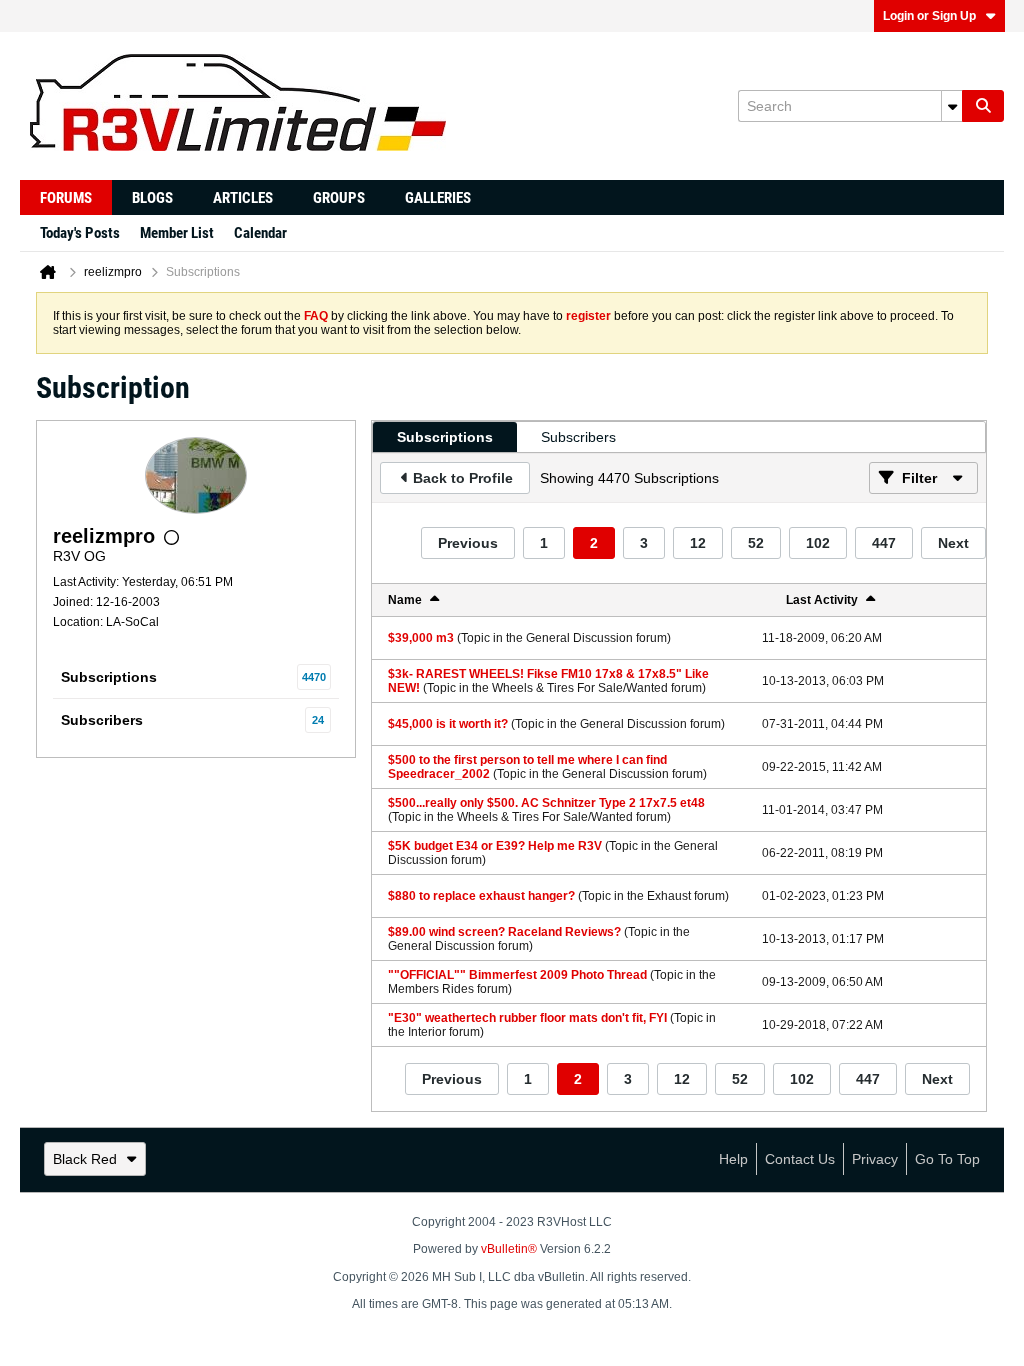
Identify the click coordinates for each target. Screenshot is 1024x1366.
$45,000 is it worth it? (448, 724)
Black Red (85, 1159)
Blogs (152, 198)
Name (405, 600)
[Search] (983, 106)
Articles (243, 198)
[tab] (445, 437)
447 (884, 543)
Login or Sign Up (929, 16)
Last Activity (822, 600)
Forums (66, 198)
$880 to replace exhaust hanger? (481, 896)
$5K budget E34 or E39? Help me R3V (495, 846)
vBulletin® (509, 1249)
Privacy (875, 1159)
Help (733, 1159)
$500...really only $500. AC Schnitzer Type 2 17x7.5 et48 (546, 803)
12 (698, 543)
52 (756, 543)
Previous (468, 543)
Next (953, 543)
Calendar (260, 233)
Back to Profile (463, 478)
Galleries (438, 198)
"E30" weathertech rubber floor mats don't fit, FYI (527, 1018)
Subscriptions (109, 677)
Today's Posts (80, 233)
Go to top (947, 1159)
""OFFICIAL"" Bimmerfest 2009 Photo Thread (517, 975)
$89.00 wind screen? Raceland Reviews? (504, 932)
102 (818, 543)
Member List (177, 233)
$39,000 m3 (421, 638)
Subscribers (102, 720)
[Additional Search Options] (952, 106)
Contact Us (800, 1159)
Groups (339, 198)
